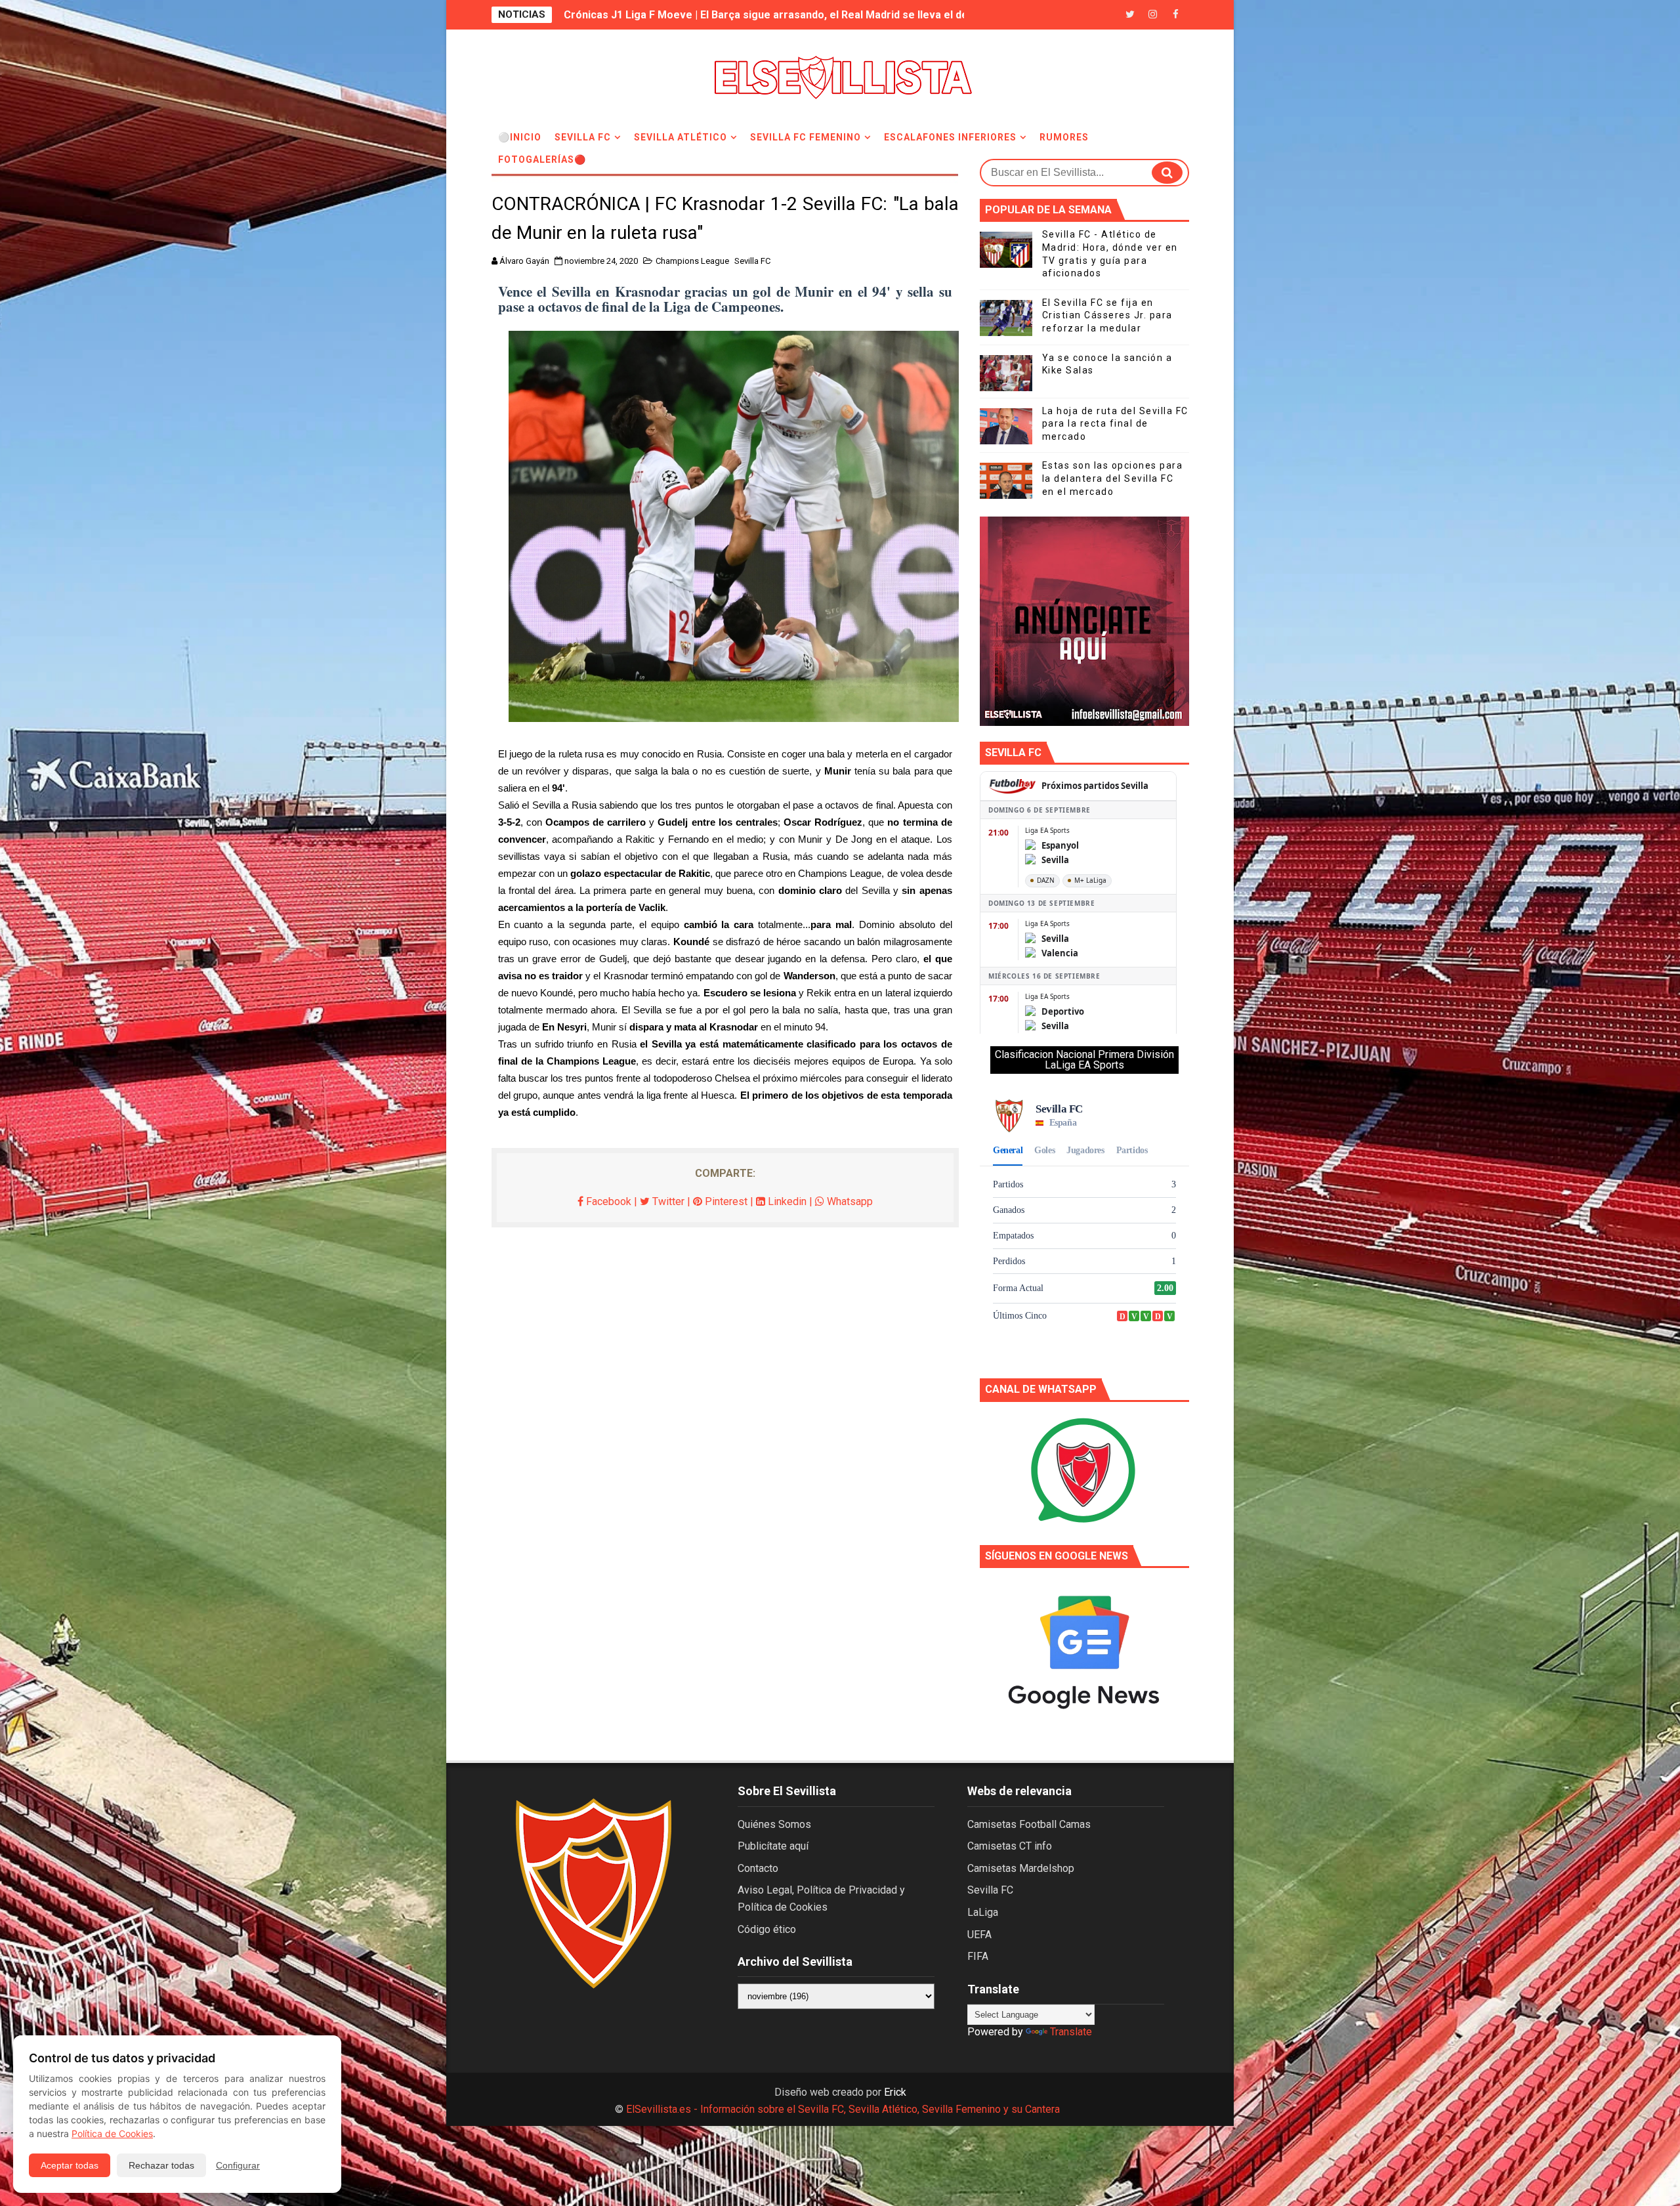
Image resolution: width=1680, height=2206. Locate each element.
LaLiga (983, 1912)
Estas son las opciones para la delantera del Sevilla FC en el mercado (1113, 478)
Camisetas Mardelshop (1021, 1868)
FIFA (978, 1956)
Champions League (692, 261)
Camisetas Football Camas (1029, 1824)
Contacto (758, 1868)
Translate (1071, 2032)
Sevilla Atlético (681, 137)
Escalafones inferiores (950, 137)
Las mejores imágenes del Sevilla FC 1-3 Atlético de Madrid (711, 15)
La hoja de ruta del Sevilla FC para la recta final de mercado (1115, 424)
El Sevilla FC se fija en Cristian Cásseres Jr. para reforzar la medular (1107, 315)
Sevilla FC (583, 137)
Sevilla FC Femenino (806, 137)
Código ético (767, 1929)
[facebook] (1176, 15)
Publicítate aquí (773, 1846)
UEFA (979, 1935)
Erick (895, 2092)
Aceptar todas (70, 2165)
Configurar (238, 2165)
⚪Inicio (520, 137)
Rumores (1064, 137)
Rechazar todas (161, 2165)
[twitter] (1130, 15)
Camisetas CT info (1010, 1846)
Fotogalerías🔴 (542, 159)
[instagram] (1153, 15)
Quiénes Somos (774, 1824)
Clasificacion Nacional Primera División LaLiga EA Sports (1084, 1060)
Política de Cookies (112, 2133)
